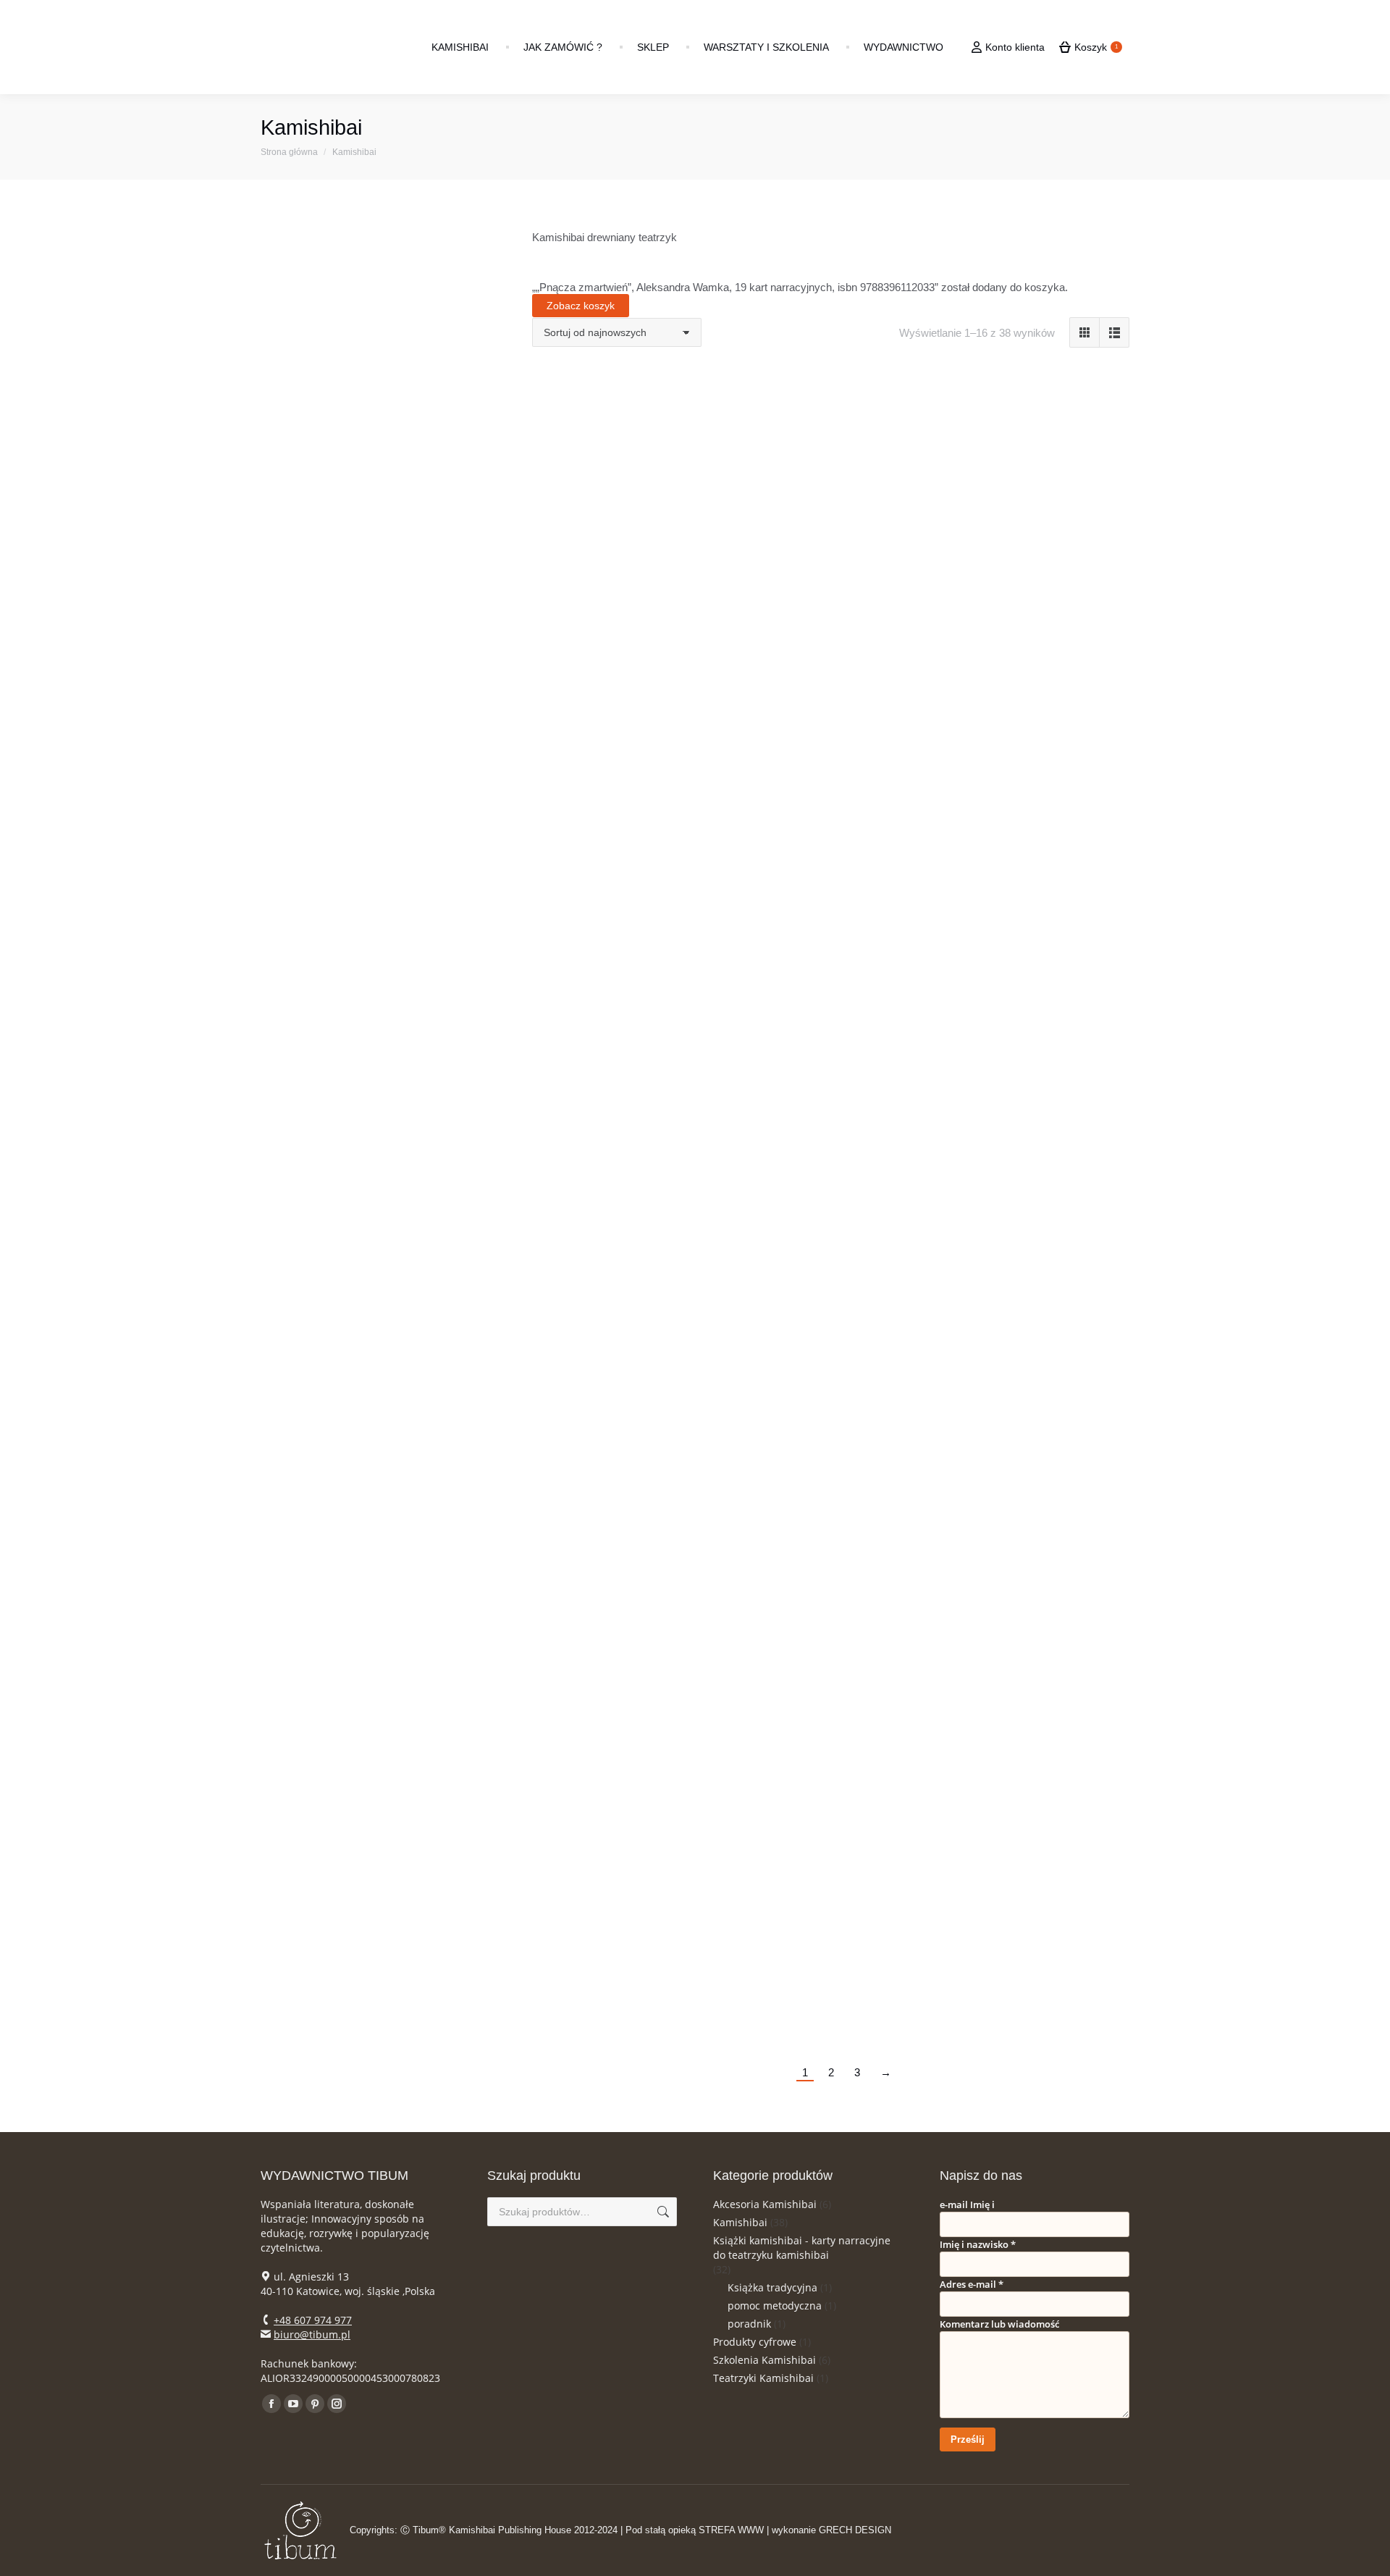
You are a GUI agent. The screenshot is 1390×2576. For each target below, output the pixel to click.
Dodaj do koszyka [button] (617, 594)
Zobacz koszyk (581, 306)
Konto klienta (1015, 47)
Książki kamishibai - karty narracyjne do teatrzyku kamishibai (802, 2248)
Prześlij (968, 2439)
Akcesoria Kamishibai (765, 2204)
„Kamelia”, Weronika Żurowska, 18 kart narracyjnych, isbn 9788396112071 (617, 1405)
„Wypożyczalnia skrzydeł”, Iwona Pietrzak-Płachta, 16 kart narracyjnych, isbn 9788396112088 (1045, 1112)
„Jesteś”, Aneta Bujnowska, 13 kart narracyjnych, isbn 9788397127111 (1045, 818)
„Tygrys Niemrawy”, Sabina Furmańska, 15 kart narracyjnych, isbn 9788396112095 (831, 1112)
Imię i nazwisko (978, 2244)
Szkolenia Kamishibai (764, 2360)
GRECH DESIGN (855, 2530)
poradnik (749, 2324)
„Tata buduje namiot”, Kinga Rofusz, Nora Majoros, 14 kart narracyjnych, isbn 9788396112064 (1045, 1405)
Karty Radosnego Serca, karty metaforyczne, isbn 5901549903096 (831, 1405)
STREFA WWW (731, 2530)
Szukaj (662, 2212)
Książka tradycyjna (772, 2287)
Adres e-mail (972, 2284)
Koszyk (1096, 47)
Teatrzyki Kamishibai (763, 2378)
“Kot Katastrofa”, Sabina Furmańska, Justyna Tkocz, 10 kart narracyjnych (618, 818)
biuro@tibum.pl (312, 2334)
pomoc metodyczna (775, 2306)
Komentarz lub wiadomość (999, 2324)
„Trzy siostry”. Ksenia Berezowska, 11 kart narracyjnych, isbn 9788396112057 (831, 1684)
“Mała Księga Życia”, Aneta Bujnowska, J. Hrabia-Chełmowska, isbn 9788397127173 (617, 524)
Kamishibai (740, 2222)
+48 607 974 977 (313, 2320)
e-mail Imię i (967, 2204)
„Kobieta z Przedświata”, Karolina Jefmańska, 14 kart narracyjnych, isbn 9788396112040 (617, 1684)
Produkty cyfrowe (755, 2342)
